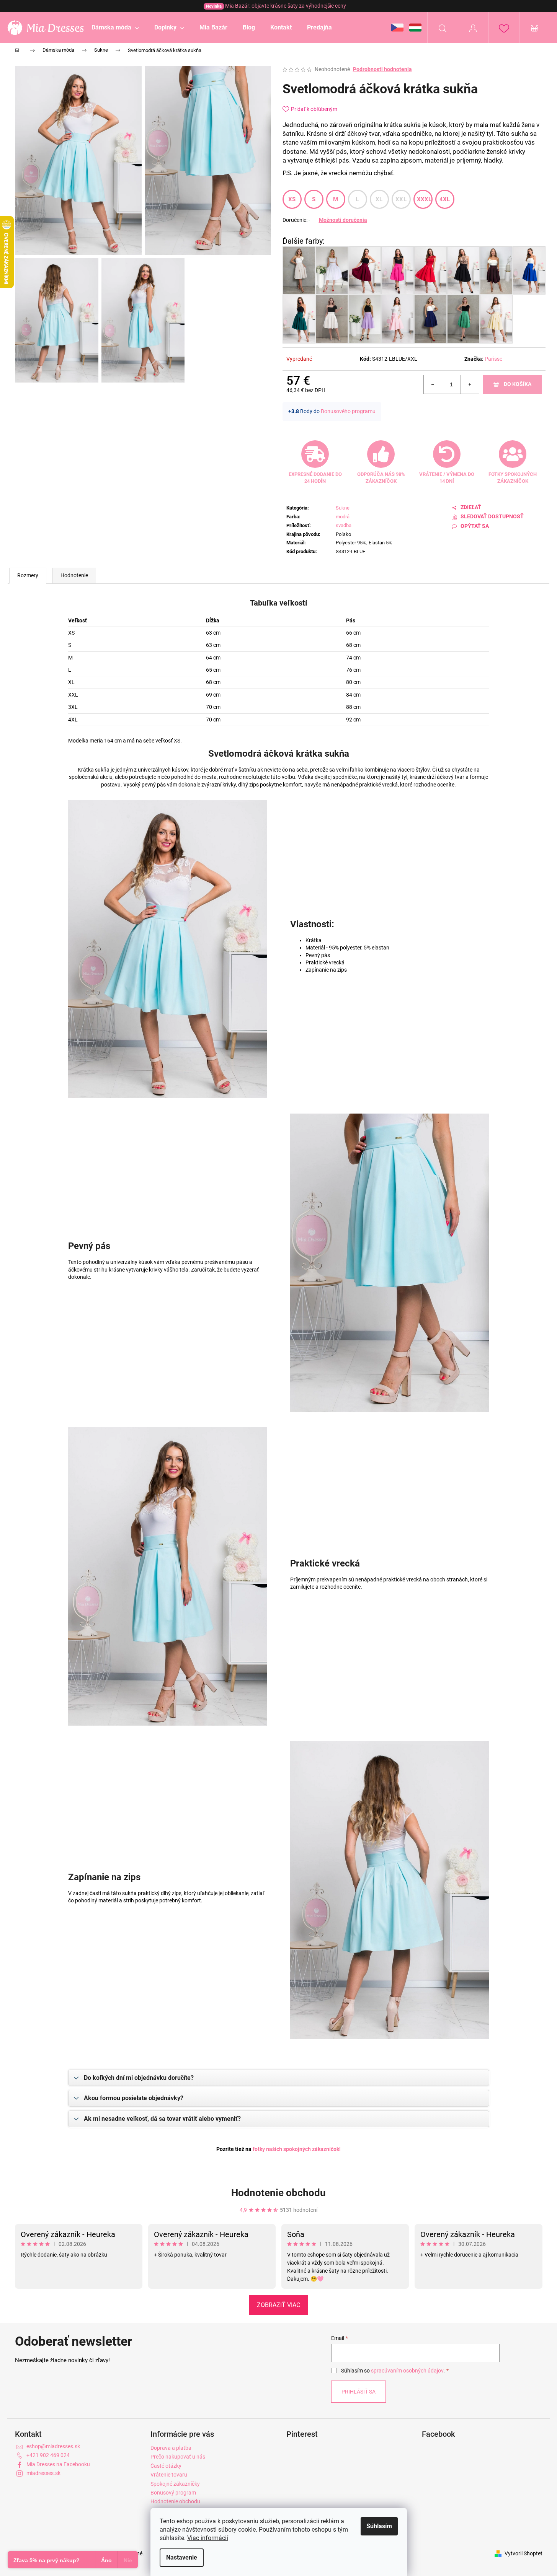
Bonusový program (173, 2493)
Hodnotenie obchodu (278, 2193)
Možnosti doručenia (343, 220)
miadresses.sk (43, 2473)
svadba (344, 525)
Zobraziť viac (278, 2305)
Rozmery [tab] (28, 575)
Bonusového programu (348, 411)
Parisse (493, 359)
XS (292, 199)
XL (379, 199)
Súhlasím (379, 2526)
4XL (445, 199)
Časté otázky (166, 2466)
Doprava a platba (171, 2448)
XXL (401, 199)
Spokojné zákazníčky (175, 2484)
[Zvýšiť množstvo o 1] (470, 384)
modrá (343, 517)
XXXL (424, 199)
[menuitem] (115, 28)
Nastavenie (182, 2557)
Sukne (343, 508)
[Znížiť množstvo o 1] (433, 384)
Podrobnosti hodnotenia (382, 69)
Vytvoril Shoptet (524, 2553)
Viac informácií (208, 2538)
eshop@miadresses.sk (53, 2446)
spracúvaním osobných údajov (407, 2371)
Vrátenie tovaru (169, 2475)
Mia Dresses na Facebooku (58, 2464)
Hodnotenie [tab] (74, 575)
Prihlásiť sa (359, 2392)
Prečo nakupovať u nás (178, 2457)
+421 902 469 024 (48, 2455)
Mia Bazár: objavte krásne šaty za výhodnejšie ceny (276, 6)
